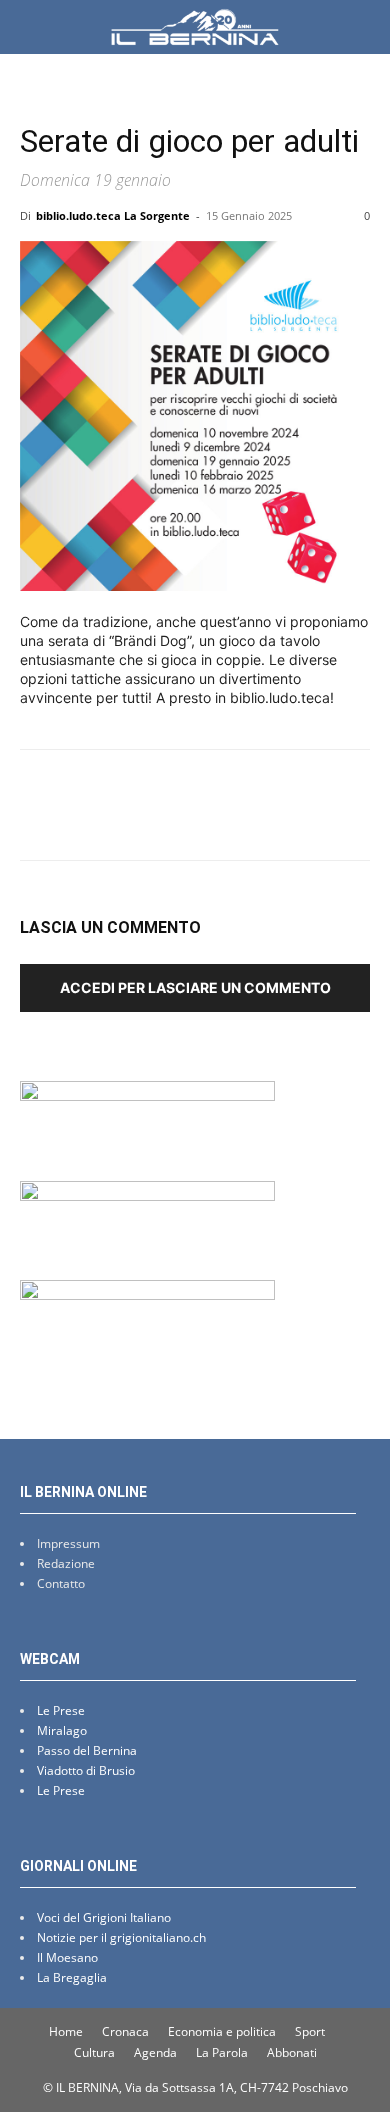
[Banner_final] (147, 1294)
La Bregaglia (72, 1977)
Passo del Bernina (87, 1750)
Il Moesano (67, 1957)
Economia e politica (222, 2031)
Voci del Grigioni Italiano (104, 1917)
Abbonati (292, 2052)
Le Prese (61, 1710)
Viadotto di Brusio (86, 1770)
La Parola (222, 2052)
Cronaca (125, 2031)
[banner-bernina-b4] (147, 1195)
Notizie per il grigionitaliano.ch (121, 1937)
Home (66, 2031)
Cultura (94, 2052)
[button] (34, 27)
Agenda (155, 2052)
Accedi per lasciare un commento (195, 987)
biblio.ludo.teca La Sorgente (113, 215)
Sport (310, 2031)
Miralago (62, 1730)
